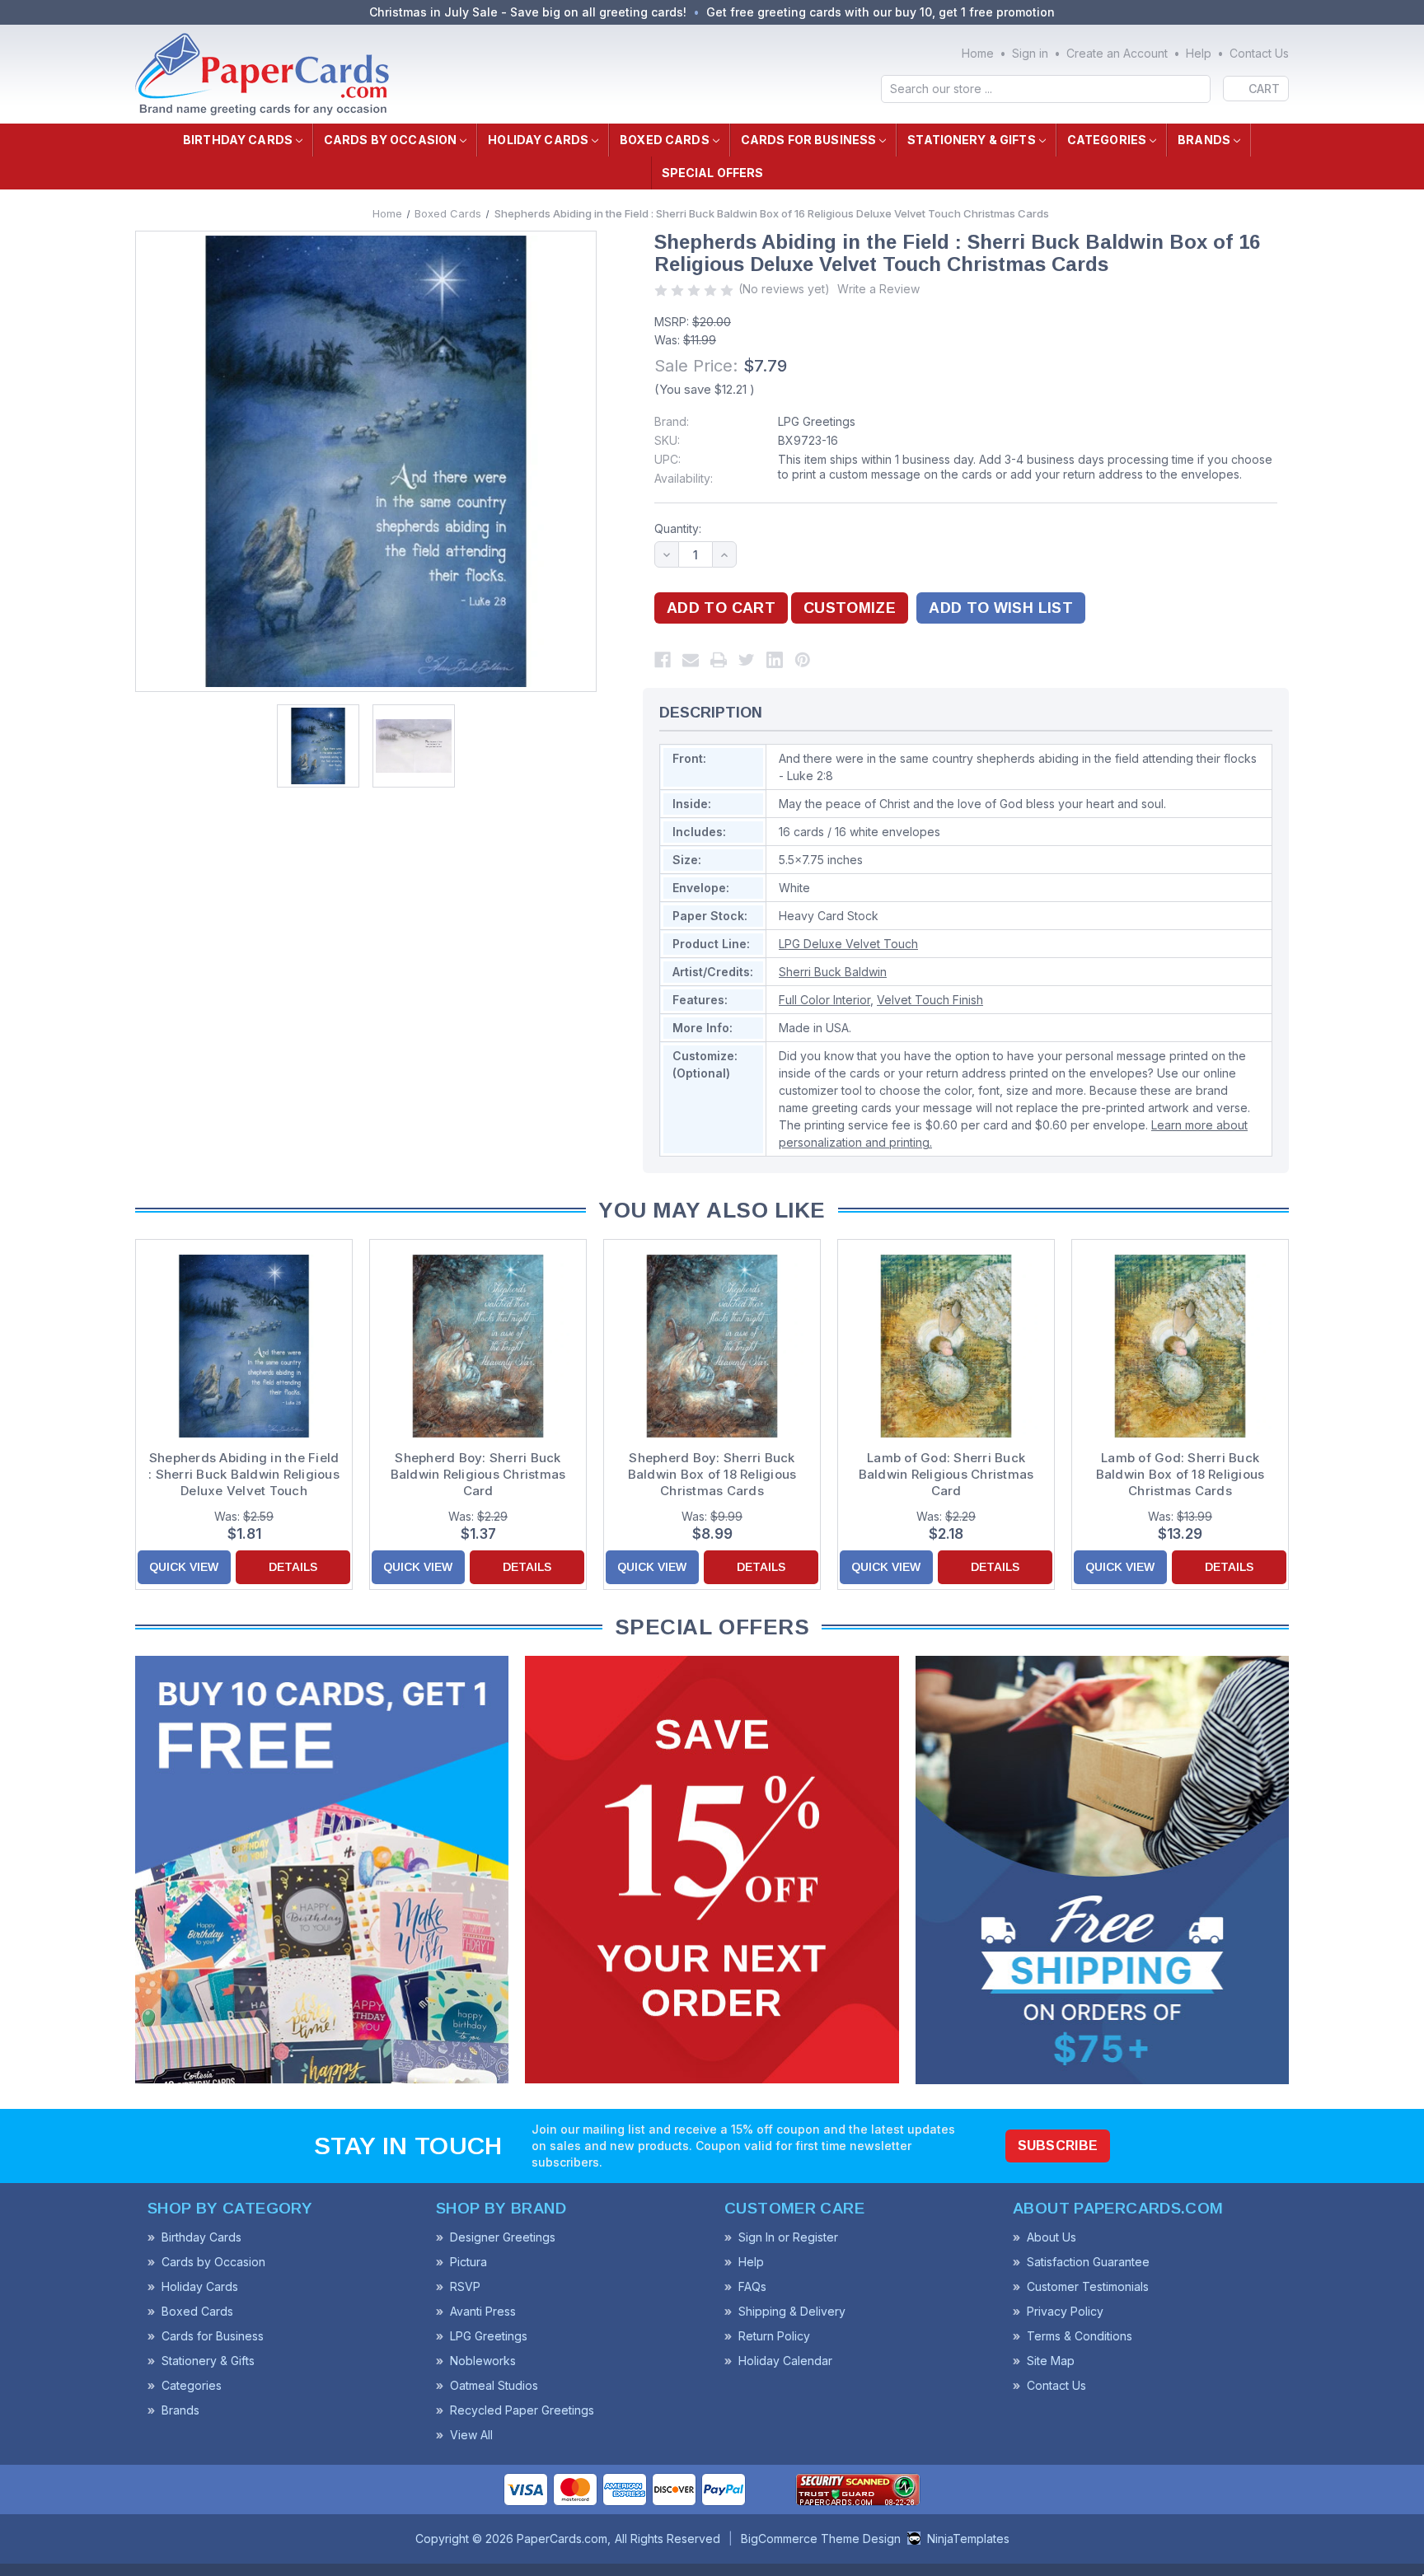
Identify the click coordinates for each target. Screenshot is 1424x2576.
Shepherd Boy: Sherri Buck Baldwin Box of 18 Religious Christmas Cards (712, 1474)
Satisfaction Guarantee (1088, 2262)
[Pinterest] (803, 660)
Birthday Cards (238, 140)
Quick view (184, 1567)
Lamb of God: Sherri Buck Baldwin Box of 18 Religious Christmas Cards (1180, 1474)
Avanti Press (483, 2311)
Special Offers (713, 173)
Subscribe (1058, 2146)
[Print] (719, 660)
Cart (1264, 89)
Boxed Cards (665, 140)
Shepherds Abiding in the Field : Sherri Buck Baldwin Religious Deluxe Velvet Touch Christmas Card (244, 1475)
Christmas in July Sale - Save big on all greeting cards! (528, 12)
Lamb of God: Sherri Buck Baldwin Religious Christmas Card (946, 1474)
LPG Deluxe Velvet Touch (848, 944)
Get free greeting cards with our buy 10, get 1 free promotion (881, 12)
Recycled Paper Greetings (522, 2410)
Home (978, 53)
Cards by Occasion (390, 140)
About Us (1052, 2237)
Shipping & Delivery (792, 2311)
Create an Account (1117, 53)
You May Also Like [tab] (712, 1210)
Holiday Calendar (785, 2361)
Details (293, 1567)
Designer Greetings (503, 2237)
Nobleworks (483, 2361)
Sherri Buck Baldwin (833, 972)
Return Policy (774, 2336)
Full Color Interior (824, 1000)
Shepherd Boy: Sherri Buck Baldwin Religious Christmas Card (478, 1474)
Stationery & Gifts (972, 140)
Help (1199, 53)
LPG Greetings (817, 421)
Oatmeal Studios (494, 2385)
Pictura (468, 2262)
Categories (1107, 140)
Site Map (1051, 2361)
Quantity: (678, 528)
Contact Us (1259, 53)
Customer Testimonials (1088, 2286)
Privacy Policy (1065, 2311)
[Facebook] (663, 660)
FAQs (752, 2286)
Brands (1204, 140)
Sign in (1030, 53)
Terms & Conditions (1080, 2336)
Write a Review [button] (878, 289)
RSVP (465, 2286)
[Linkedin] (775, 660)
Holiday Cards (538, 140)
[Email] (691, 660)
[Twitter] (747, 660)
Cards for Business (809, 140)
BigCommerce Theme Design (821, 2539)
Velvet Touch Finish (930, 1000)
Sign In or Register (788, 2237)
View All (471, 2435)
